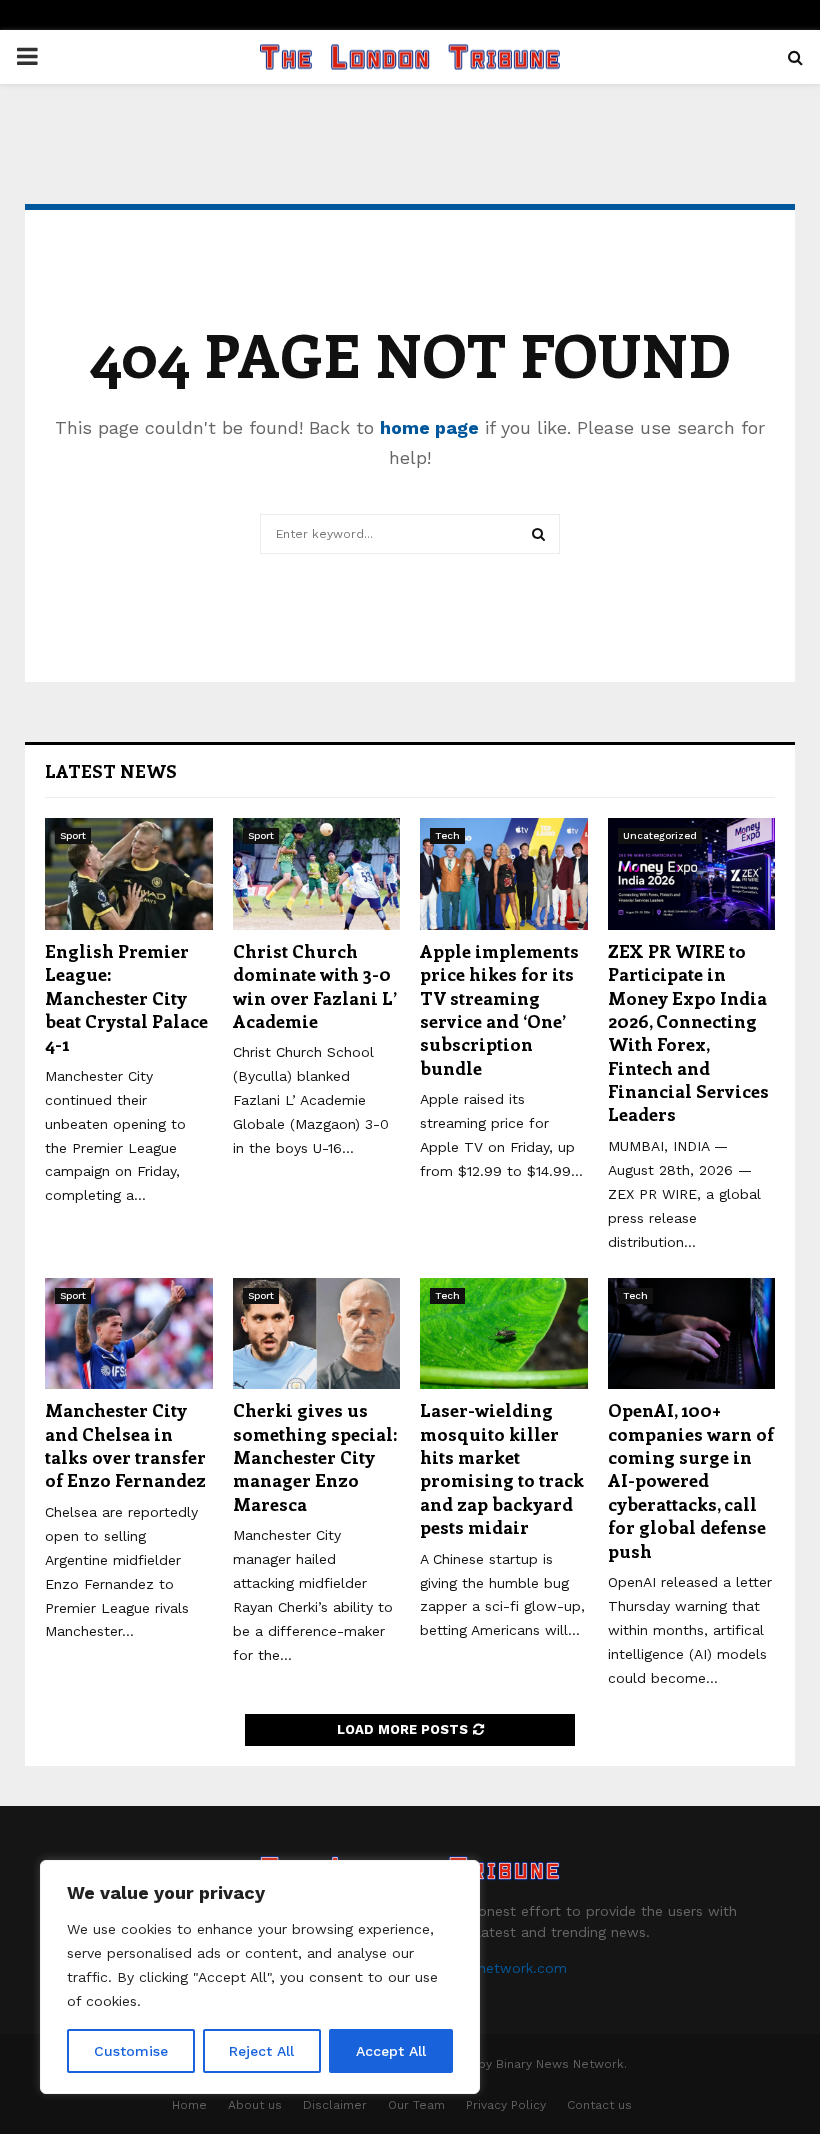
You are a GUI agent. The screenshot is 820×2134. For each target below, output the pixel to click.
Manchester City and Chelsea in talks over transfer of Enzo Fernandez (125, 1445)
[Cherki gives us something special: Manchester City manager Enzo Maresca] (317, 1334)
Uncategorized (660, 835)
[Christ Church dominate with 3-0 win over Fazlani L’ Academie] (317, 874)
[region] (260, 1977)
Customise (131, 2051)
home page (429, 427)
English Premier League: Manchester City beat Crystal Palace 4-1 (126, 998)
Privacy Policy (506, 2105)
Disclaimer (335, 2105)
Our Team (416, 2105)
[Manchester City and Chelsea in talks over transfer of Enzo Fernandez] (129, 1334)
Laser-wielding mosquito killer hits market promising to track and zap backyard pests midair (502, 1468)
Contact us (599, 2105)
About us (255, 2105)
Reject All (261, 2051)
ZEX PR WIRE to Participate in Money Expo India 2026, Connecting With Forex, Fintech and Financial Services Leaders (688, 1033)
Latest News (111, 771)
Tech (447, 835)
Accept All (391, 2051)
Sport (73, 835)
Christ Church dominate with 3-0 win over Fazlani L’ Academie (315, 986)
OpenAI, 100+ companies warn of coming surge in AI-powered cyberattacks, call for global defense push (691, 1480)
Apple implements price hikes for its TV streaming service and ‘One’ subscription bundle (499, 1009)
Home (189, 2105)
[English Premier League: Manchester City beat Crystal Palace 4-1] (129, 874)
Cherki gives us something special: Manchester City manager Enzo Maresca (315, 1457)
